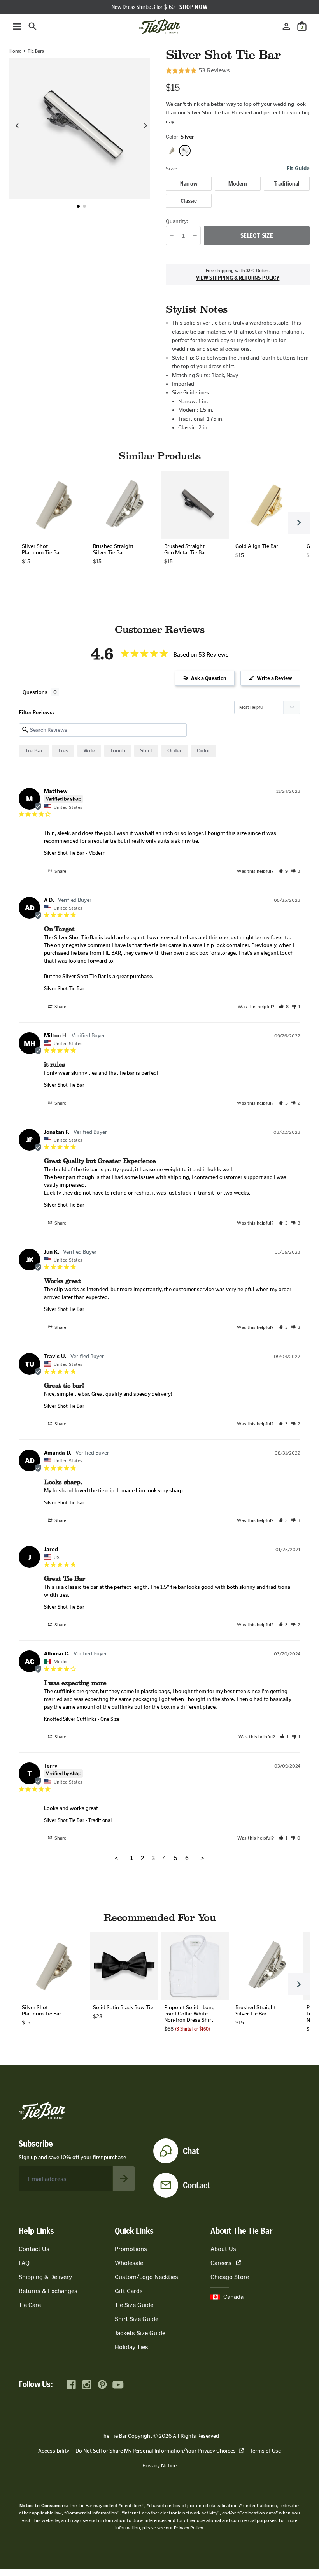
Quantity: (177, 221)
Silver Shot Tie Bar (64, 853)
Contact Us (34, 2249)
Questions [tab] (35, 692)
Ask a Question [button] (209, 678)
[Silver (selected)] (185, 151)
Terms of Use (265, 2451)
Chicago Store (230, 2277)
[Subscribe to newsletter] (124, 2179)
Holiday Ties (131, 2347)
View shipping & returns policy (238, 278)
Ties (63, 751)
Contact (197, 2185)
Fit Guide (298, 169)
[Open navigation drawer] (17, 26)
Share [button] (60, 871)
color (204, 751)
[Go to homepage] (159, 26)
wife (89, 751)
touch (118, 751)
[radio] (189, 184)
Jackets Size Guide (140, 2333)
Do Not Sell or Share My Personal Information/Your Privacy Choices (156, 2451)
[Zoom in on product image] (80, 129)
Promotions (131, 2249)
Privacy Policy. (189, 2528)
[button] (78, 206)
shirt (146, 751)
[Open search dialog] (33, 26)
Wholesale (129, 2263)
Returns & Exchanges (48, 2291)
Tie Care (30, 2305)
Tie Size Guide (134, 2305)
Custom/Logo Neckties (146, 2277)
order (175, 751)
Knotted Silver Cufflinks (70, 1719)
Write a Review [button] (274, 678)
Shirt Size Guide (137, 2319)
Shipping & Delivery (45, 2277)
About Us (223, 2249)
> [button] (202, 1858)
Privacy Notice (159, 2466)
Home (15, 51)
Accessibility (54, 2451)
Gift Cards (129, 2291)
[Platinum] (172, 151)
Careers (221, 2263)
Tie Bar (34, 751)
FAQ (24, 2263)
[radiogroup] (238, 192)
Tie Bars (36, 51)
